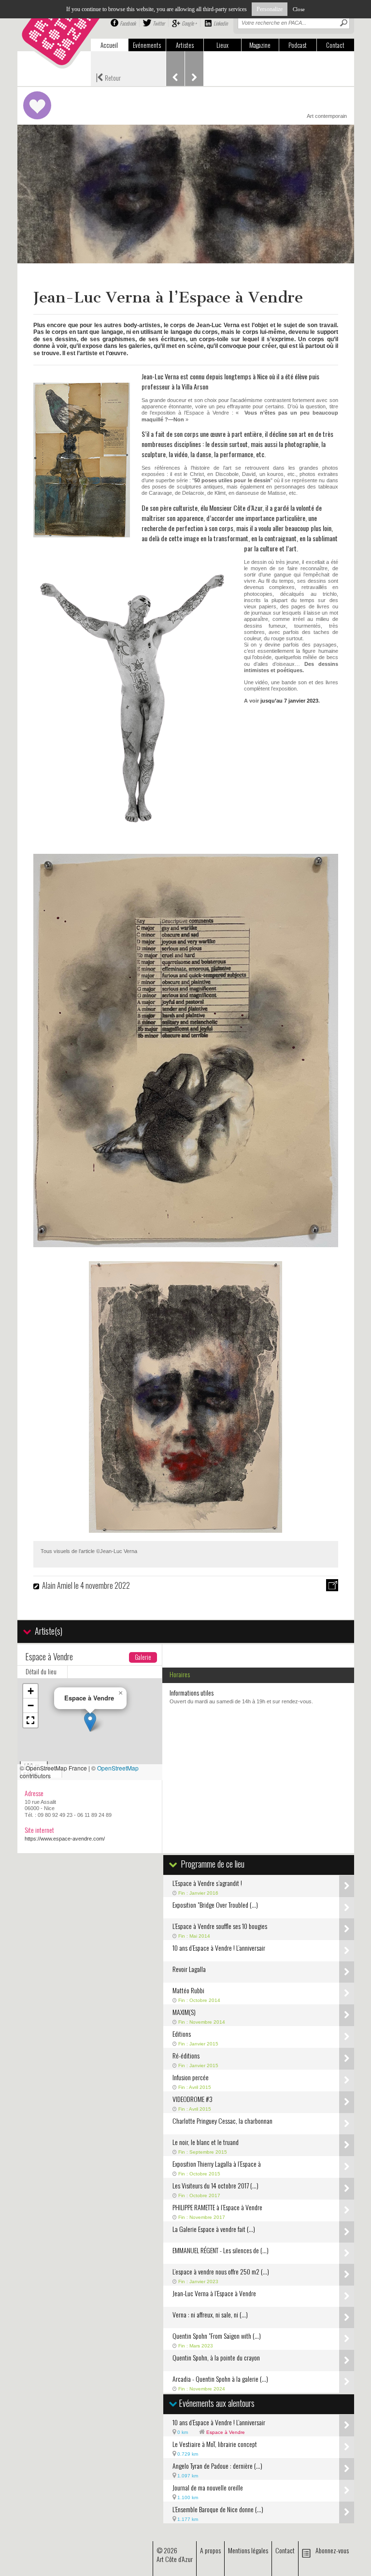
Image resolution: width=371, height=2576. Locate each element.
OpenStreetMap (118, 1768)
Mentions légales (248, 2550)
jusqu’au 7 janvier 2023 (289, 701)
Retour (108, 77)
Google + (189, 23)
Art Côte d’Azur (175, 2559)
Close (299, 9)
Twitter (159, 23)
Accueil (109, 45)
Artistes (185, 45)
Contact (335, 45)
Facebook (128, 23)
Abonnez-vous (332, 2550)
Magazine (260, 45)
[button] (90, 1722)
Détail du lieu (41, 1671)
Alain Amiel (57, 1585)
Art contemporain (327, 116)
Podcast (298, 45)
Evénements (147, 45)
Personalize (270, 9)
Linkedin (221, 23)
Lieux (222, 45)
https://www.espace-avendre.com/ (65, 1839)
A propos (210, 2550)
